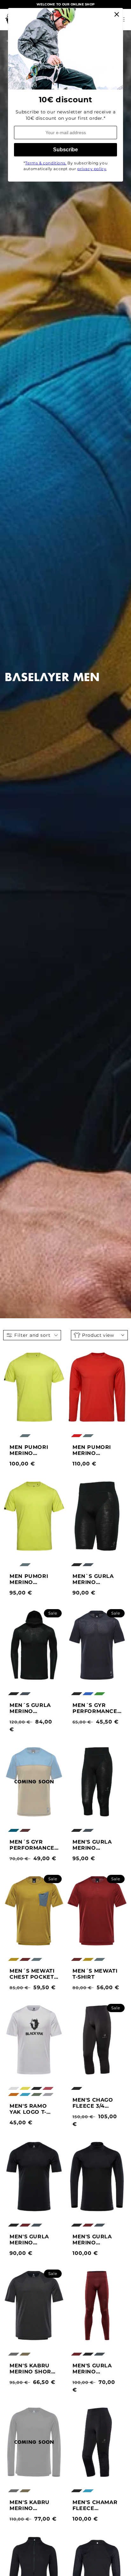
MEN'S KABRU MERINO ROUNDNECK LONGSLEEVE (30, 2505)
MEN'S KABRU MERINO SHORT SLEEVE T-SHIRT (32, 2369)
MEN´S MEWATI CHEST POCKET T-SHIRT (32, 1974)
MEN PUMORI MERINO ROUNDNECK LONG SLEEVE (93, 1450)
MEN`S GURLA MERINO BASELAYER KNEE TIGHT (93, 1579)
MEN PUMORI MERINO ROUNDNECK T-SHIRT (32, 1579)
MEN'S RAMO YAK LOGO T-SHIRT (28, 2109)
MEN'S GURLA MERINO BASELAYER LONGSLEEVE (92, 2240)
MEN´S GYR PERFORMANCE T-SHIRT (95, 1708)
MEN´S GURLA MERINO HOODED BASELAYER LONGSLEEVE (30, 1708)
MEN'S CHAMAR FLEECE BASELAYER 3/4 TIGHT (95, 2505)
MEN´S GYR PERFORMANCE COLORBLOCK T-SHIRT (33, 1845)
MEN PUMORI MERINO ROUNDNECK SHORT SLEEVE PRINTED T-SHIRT (31, 1450)
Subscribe (65, 150)
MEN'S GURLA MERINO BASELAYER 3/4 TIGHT (94, 1845)
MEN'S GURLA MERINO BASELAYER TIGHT (92, 2369)
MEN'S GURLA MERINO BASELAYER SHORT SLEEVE (31, 2240)
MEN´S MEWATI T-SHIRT (95, 1974)
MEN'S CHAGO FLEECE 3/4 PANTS (93, 2103)
